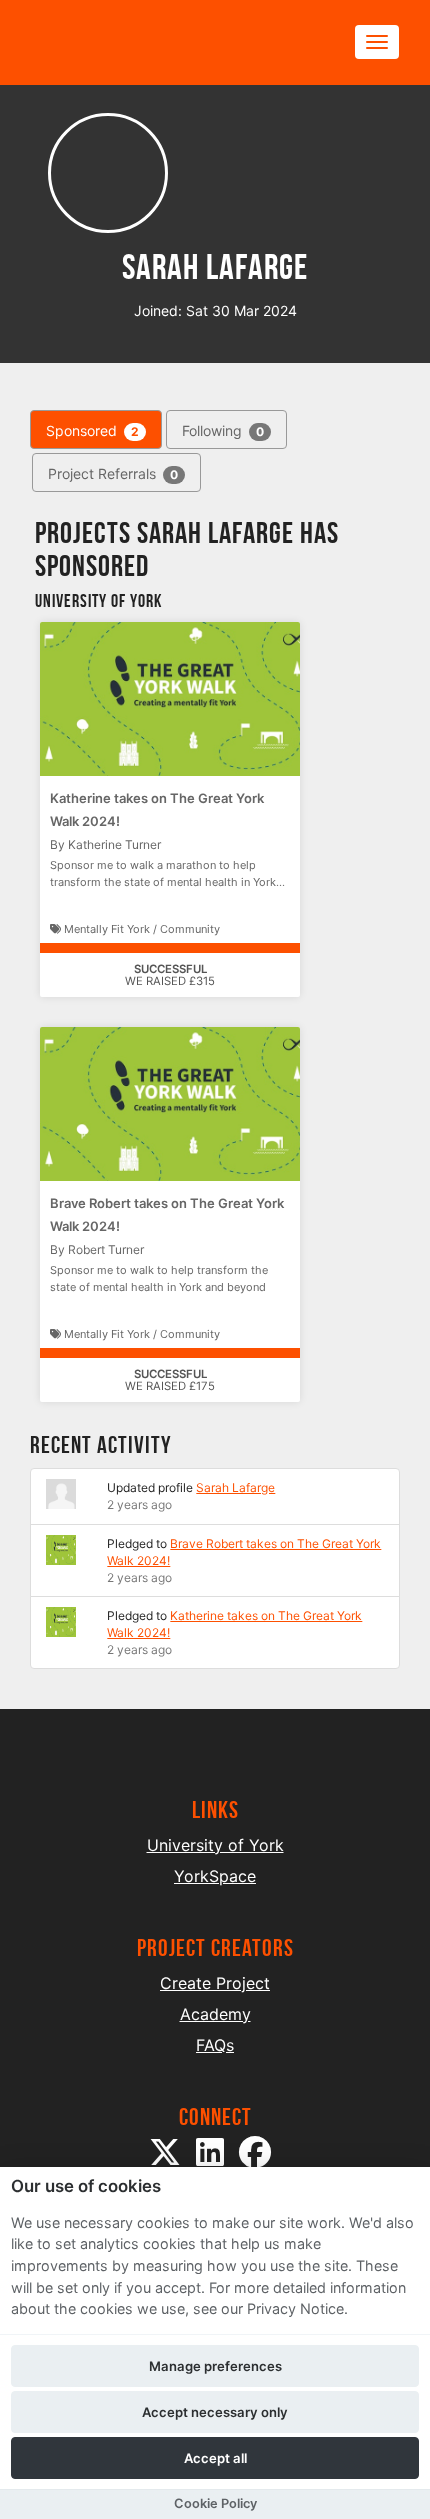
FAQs (215, 2045)
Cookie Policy (215, 2503)
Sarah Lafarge (235, 1487)
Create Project (215, 1983)
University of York (215, 1845)
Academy (215, 2014)
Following (223, 430)
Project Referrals (113, 473)
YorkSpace (215, 1876)
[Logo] (126, 42)
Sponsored (92, 430)
